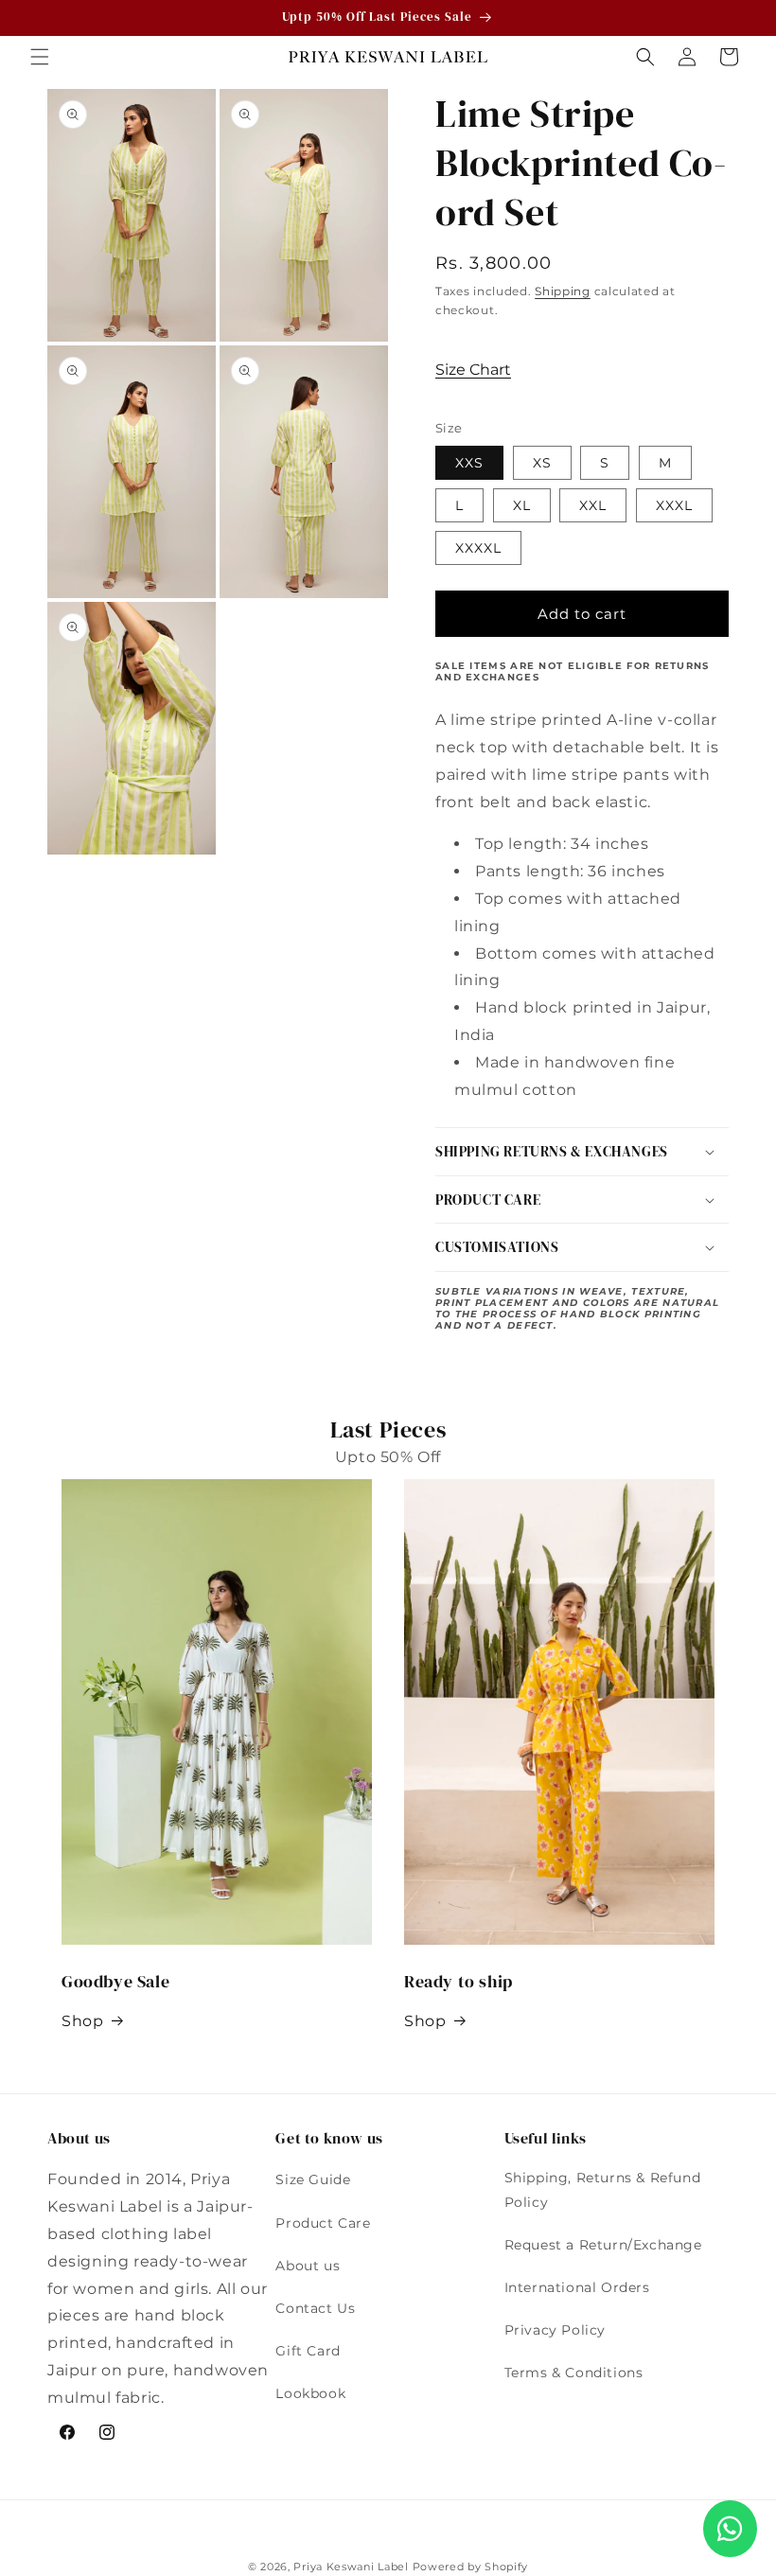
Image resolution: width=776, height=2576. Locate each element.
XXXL (674, 505)
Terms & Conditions (574, 2373)
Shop (82, 2021)
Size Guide (313, 2179)
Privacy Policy (555, 2330)
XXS (469, 463)
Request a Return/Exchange (603, 2245)
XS (542, 463)
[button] (40, 57)
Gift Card (308, 2351)
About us (308, 2266)
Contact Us (315, 2308)
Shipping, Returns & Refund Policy (603, 2189)
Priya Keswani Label (351, 2567)
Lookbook (310, 2393)
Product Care (323, 2223)
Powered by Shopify (471, 2567)
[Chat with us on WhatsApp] (730, 2529)
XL (522, 505)
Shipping (563, 291)
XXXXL (478, 548)
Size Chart (473, 370)
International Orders (577, 2287)
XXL (593, 505)
